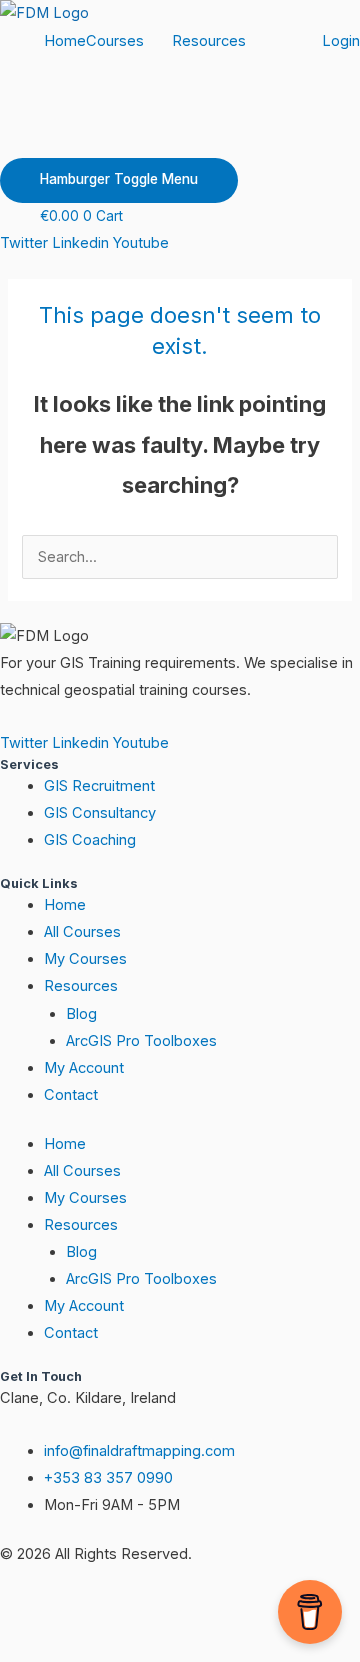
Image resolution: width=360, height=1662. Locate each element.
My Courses (85, 959)
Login (341, 41)
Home (65, 41)
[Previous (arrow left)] (40, 1646)
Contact (71, 1095)
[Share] (208, 1612)
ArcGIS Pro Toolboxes (141, 1041)
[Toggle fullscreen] (124, 1612)
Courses (115, 41)
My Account (84, 1068)
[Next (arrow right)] (124, 1646)
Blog (81, 1014)
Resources (209, 41)
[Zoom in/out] (40, 1612)
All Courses (82, 932)
